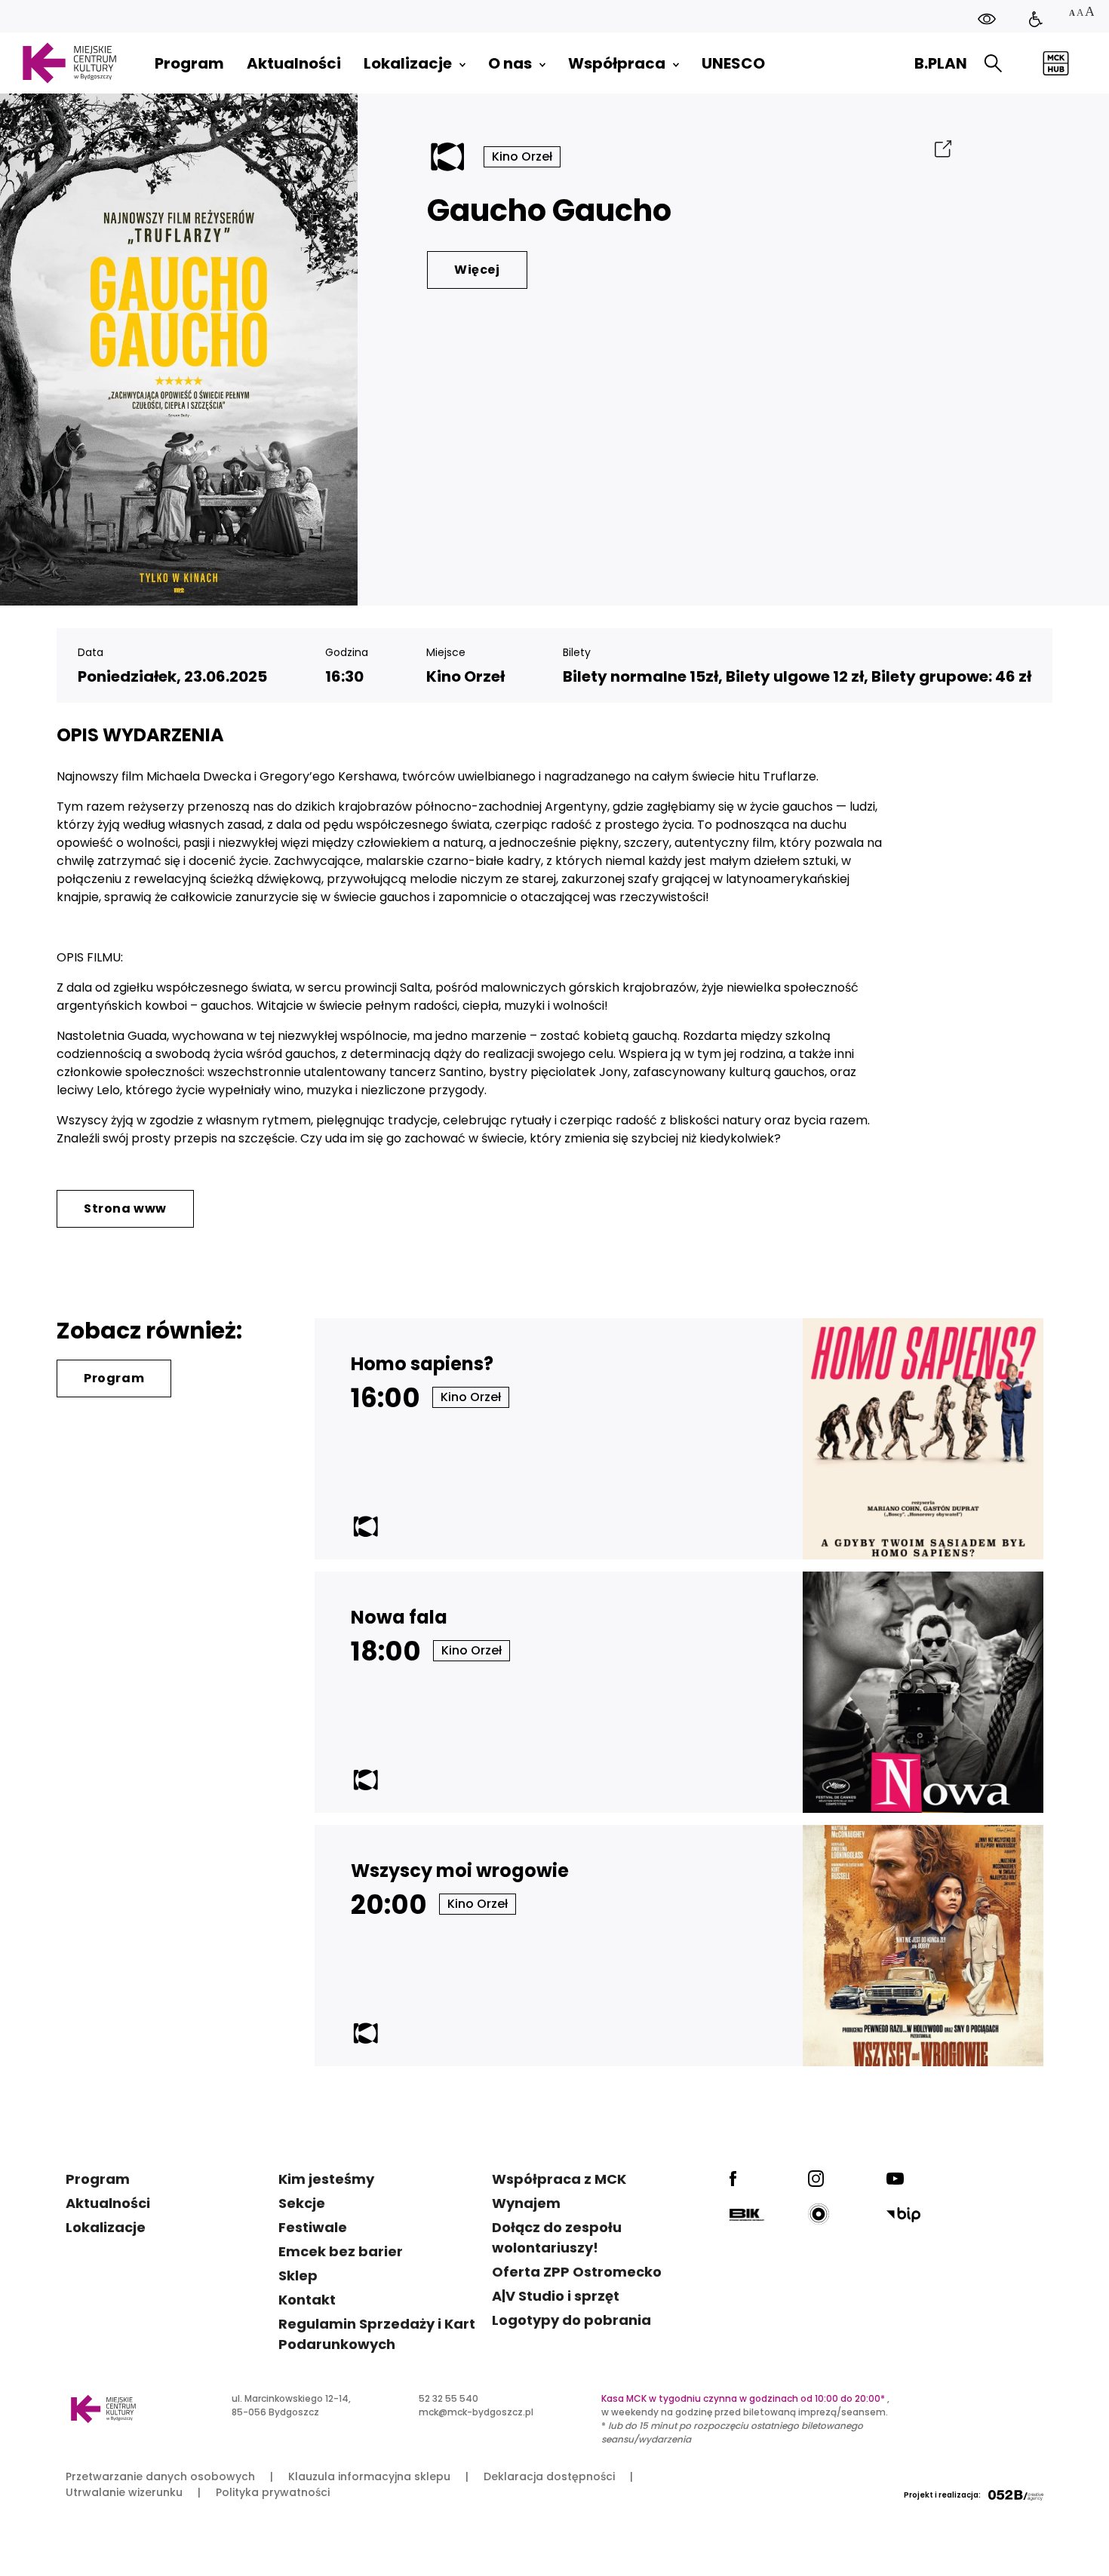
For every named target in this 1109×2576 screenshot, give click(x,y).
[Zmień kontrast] (987, 19)
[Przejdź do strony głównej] (69, 63)
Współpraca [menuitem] (617, 63)
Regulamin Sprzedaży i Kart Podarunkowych (377, 2334)
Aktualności (108, 2203)
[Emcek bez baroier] (1036, 19)
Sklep (298, 2275)
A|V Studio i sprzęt (556, 2296)
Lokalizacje (106, 2227)
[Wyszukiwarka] (993, 64)
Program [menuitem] (189, 63)
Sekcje (302, 2203)
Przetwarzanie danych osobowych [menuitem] (160, 2476)
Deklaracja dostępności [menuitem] (549, 2476)
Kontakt (307, 2300)
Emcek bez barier (341, 2251)
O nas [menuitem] (510, 63)
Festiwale (313, 2227)
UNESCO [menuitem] (733, 63)
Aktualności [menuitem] (294, 63)
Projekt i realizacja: (942, 2495)
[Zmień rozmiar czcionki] (1081, 13)
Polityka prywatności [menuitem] (273, 2492)
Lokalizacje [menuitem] (408, 63)
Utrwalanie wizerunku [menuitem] (124, 2492)
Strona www (125, 1208)
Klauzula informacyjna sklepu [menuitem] (369, 2476)
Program (114, 1378)
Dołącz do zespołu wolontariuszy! (557, 2237)
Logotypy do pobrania (571, 2320)
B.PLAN (941, 63)
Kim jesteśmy (326, 2179)
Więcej (477, 270)
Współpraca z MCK (559, 2179)
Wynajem (526, 2203)
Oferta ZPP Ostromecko (577, 2272)
